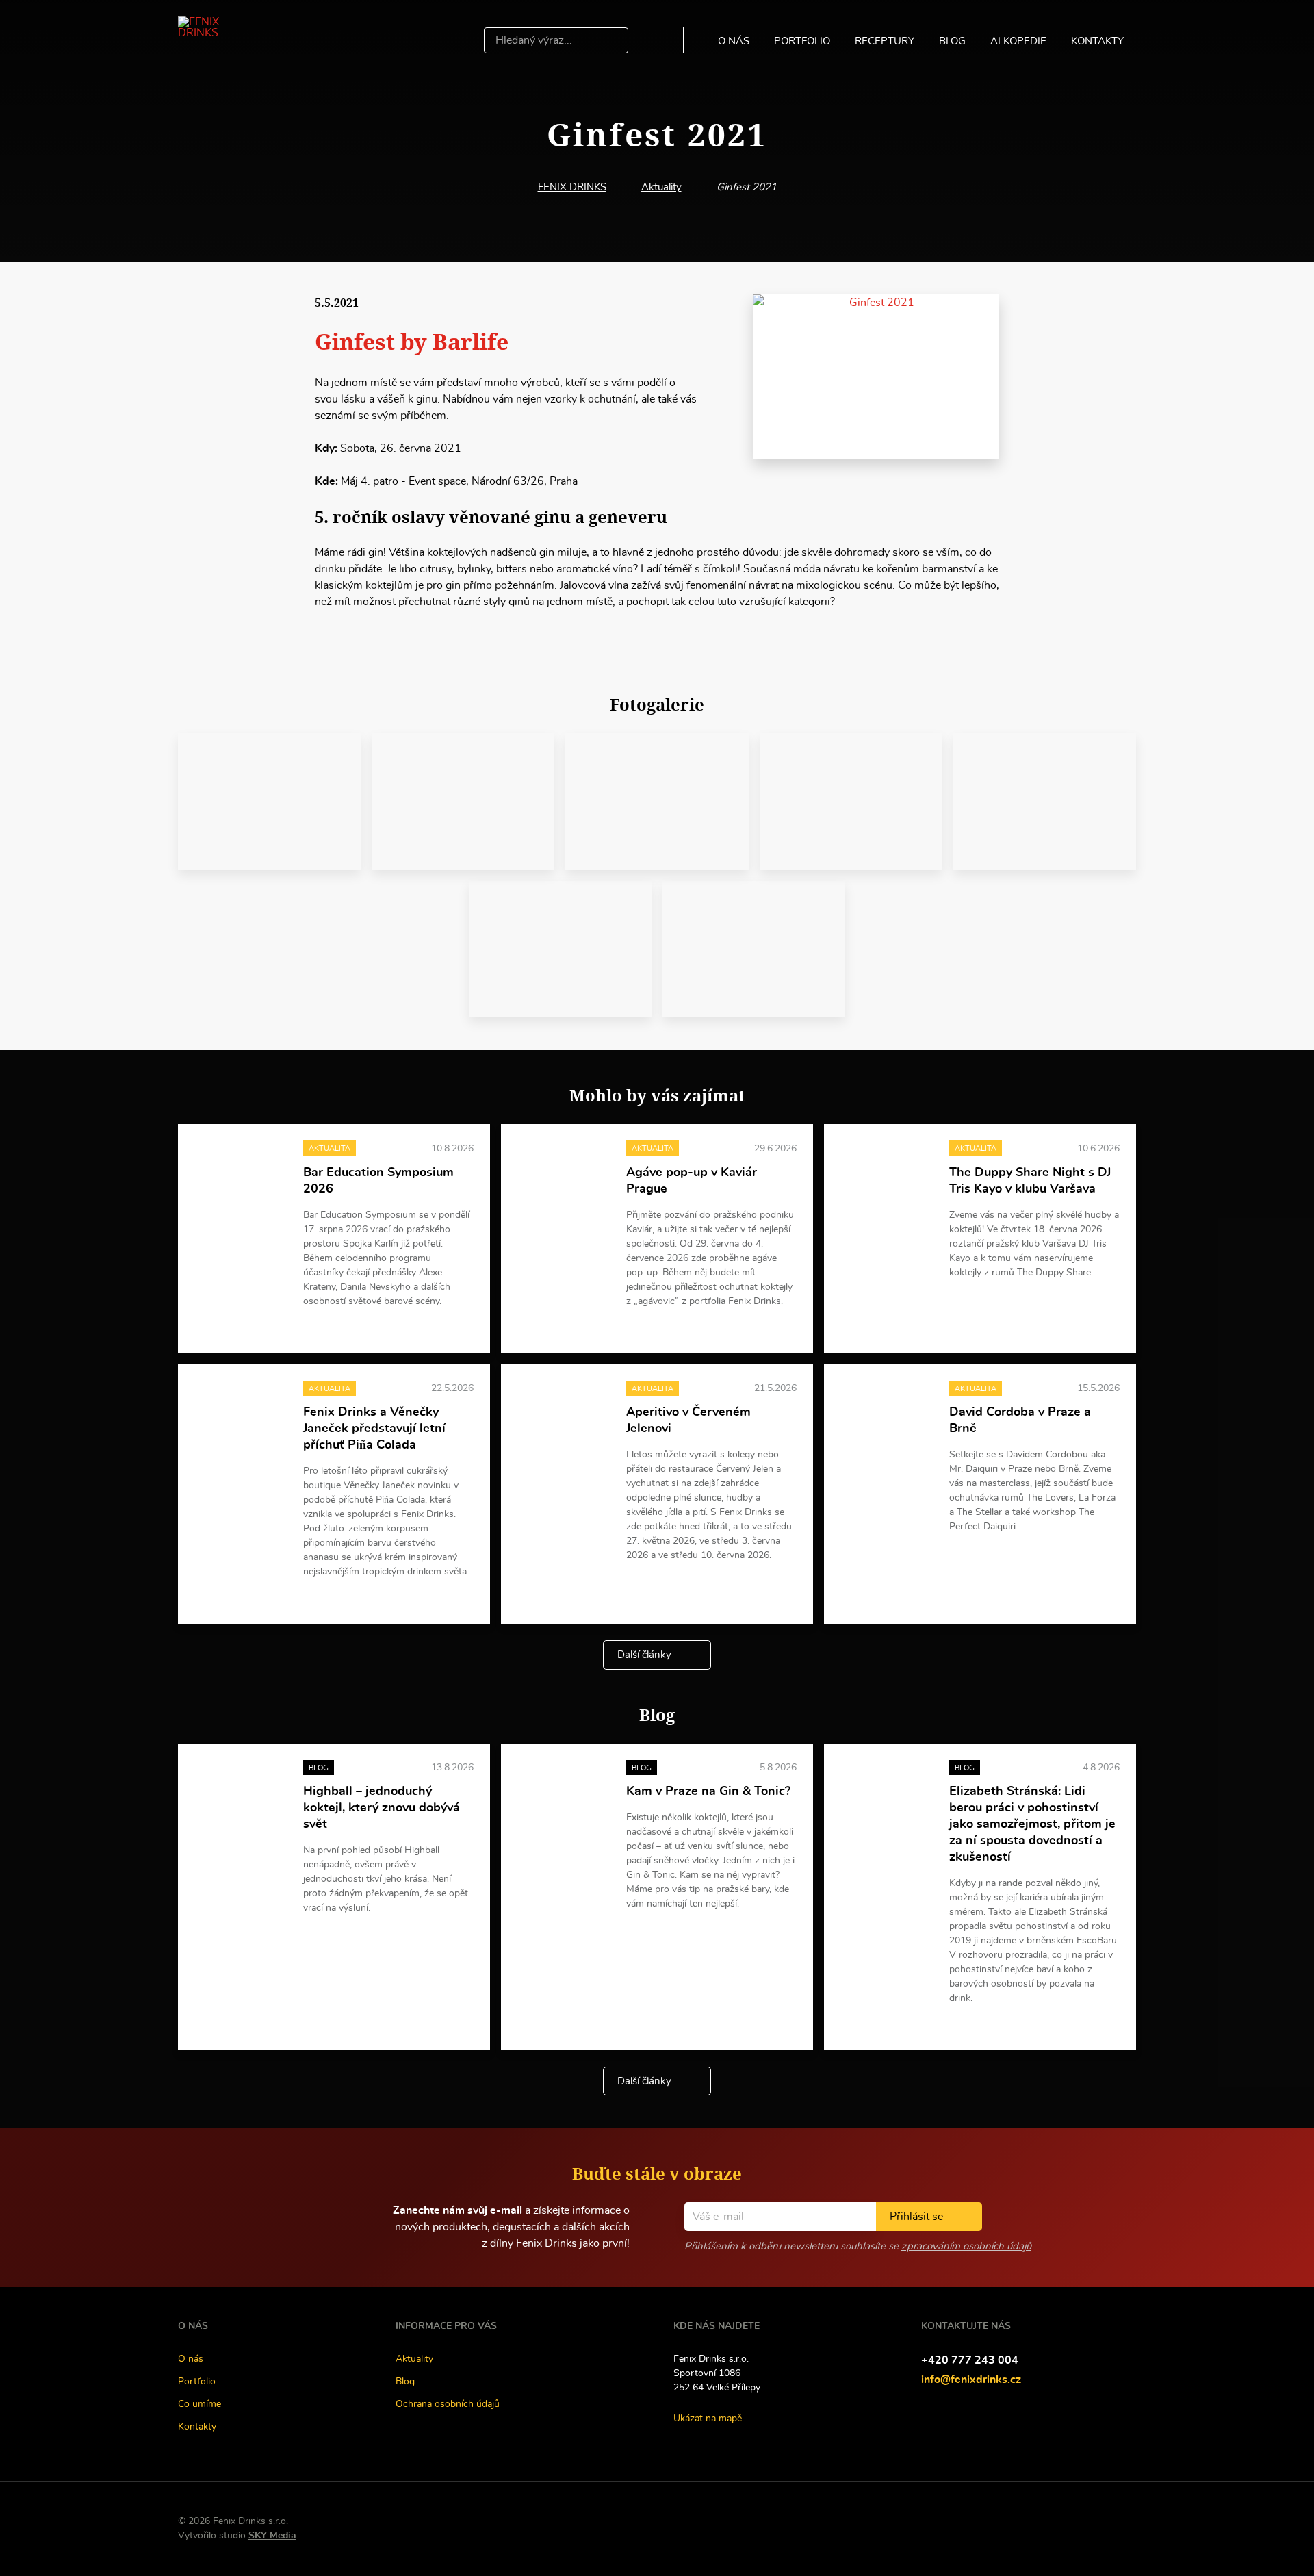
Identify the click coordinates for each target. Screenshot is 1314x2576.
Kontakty (1097, 41)
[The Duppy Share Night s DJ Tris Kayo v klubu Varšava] (887, 1175)
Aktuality (661, 187)
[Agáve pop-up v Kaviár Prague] (564, 1175)
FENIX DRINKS (572, 187)
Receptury (885, 41)
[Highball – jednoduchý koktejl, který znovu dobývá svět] (241, 1795)
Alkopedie (1018, 41)
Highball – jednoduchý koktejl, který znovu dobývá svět (382, 1808)
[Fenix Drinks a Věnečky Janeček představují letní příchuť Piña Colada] (241, 1415)
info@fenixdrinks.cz (971, 2380)
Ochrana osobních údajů (448, 2404)
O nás (734, 41)
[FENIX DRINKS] (218, 40)
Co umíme (199, 2404)
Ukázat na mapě (708, 2419)
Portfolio (802, 41)
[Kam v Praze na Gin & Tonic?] (564, 1795)
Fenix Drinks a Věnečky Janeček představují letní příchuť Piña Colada (374, 1429)
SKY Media (272, 2536)
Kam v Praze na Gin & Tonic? (708, 1791)
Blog (952, 41)
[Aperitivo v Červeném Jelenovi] (564, 1415)
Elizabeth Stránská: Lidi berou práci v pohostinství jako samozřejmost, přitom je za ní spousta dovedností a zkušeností (1032, 1824)
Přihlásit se (916, 2217)
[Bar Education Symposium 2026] (241, 1175)
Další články (644, 1655)
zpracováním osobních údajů (966, 2246)
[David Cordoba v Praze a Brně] (887, 1415)
